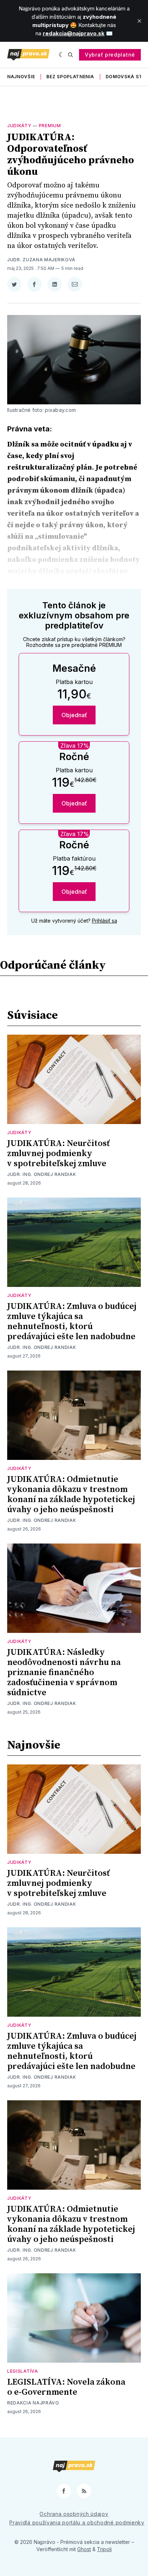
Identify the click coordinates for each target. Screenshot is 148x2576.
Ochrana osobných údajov (74, 2514)
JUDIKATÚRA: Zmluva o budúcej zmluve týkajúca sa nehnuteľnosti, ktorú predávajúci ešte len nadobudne (72, 1322)
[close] (139, 21)
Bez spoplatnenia (70, 77)
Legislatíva (23, 2371)
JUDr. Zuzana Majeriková (41, 260)
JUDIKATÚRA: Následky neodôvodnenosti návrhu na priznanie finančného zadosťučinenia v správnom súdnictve (64, 1673)
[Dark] (62, 55)
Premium (50, 126)
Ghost (84, 2549)
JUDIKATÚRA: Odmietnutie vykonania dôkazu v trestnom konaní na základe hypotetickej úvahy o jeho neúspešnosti (71, 1494)
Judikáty (19, 126)
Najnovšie (21, 77)
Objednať (74, 715)
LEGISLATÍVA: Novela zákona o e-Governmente (66, 2387)
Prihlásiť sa (105, 921)
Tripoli (104, 2549)
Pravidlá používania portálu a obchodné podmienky (77, 2522)
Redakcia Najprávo (33, 2403)
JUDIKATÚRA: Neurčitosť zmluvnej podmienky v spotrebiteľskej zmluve (58, 1154)
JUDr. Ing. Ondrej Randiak (42, 1174)
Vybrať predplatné (110, 55)
